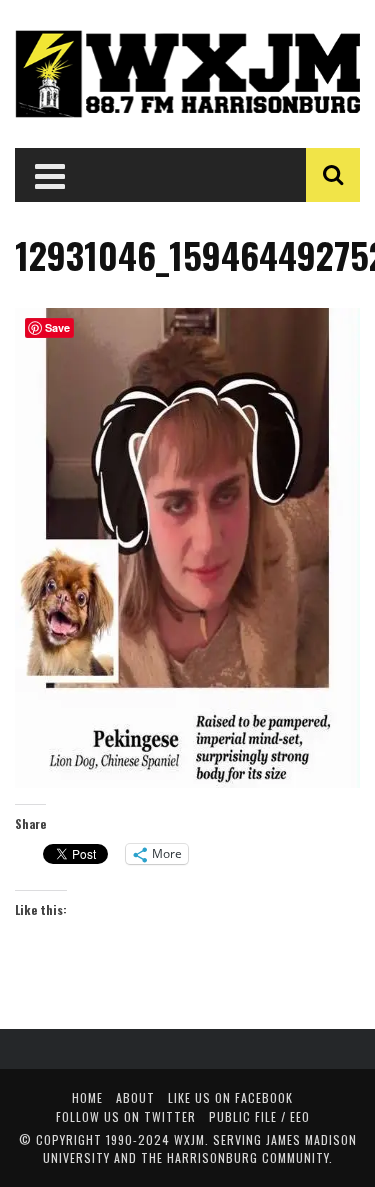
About (135, 1097)
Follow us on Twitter (126, 1116)
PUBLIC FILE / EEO (259, 1116)
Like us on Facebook (230, 1097)
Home (87, 1097)
